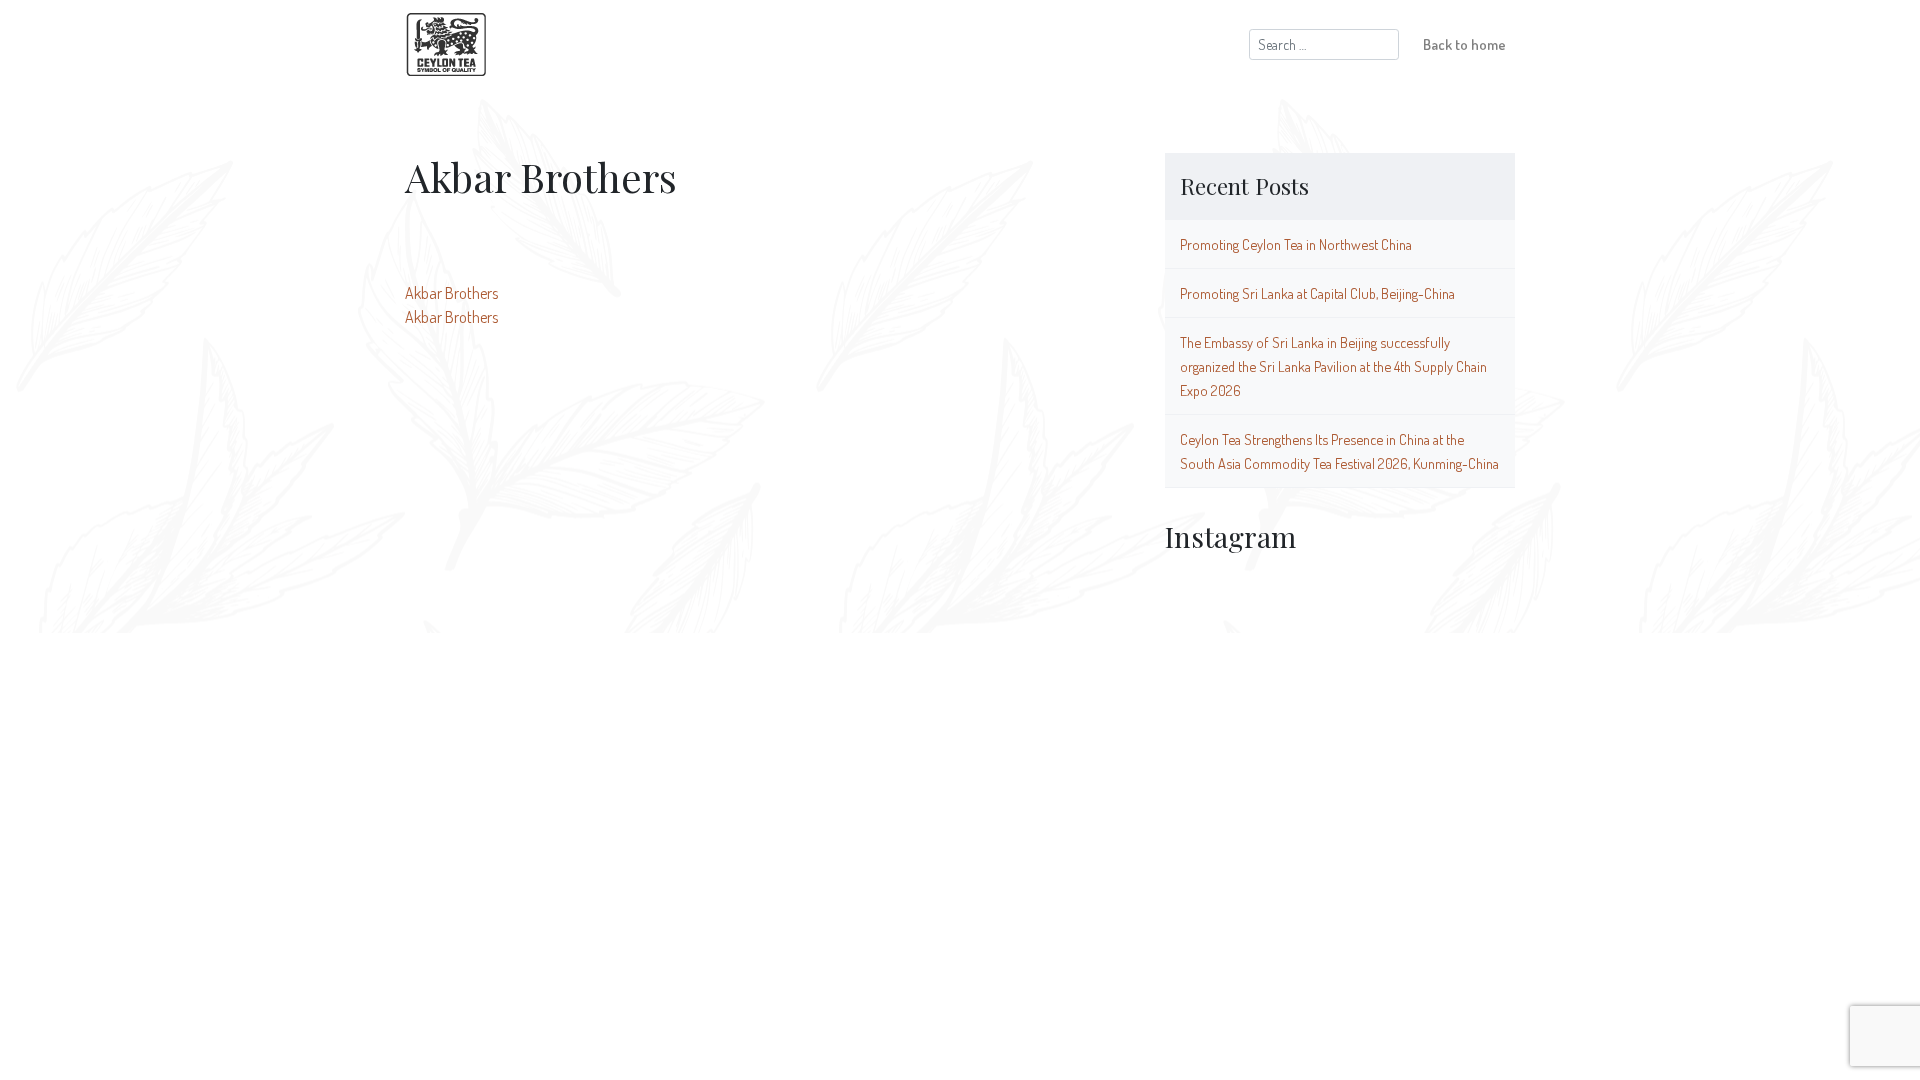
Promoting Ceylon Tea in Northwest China (1296, 244)
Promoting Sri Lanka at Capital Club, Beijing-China (1317, 293)
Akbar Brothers (451, 293)
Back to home (1464, 44)
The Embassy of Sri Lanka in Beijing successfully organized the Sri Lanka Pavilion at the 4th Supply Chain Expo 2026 (1333, 366)
